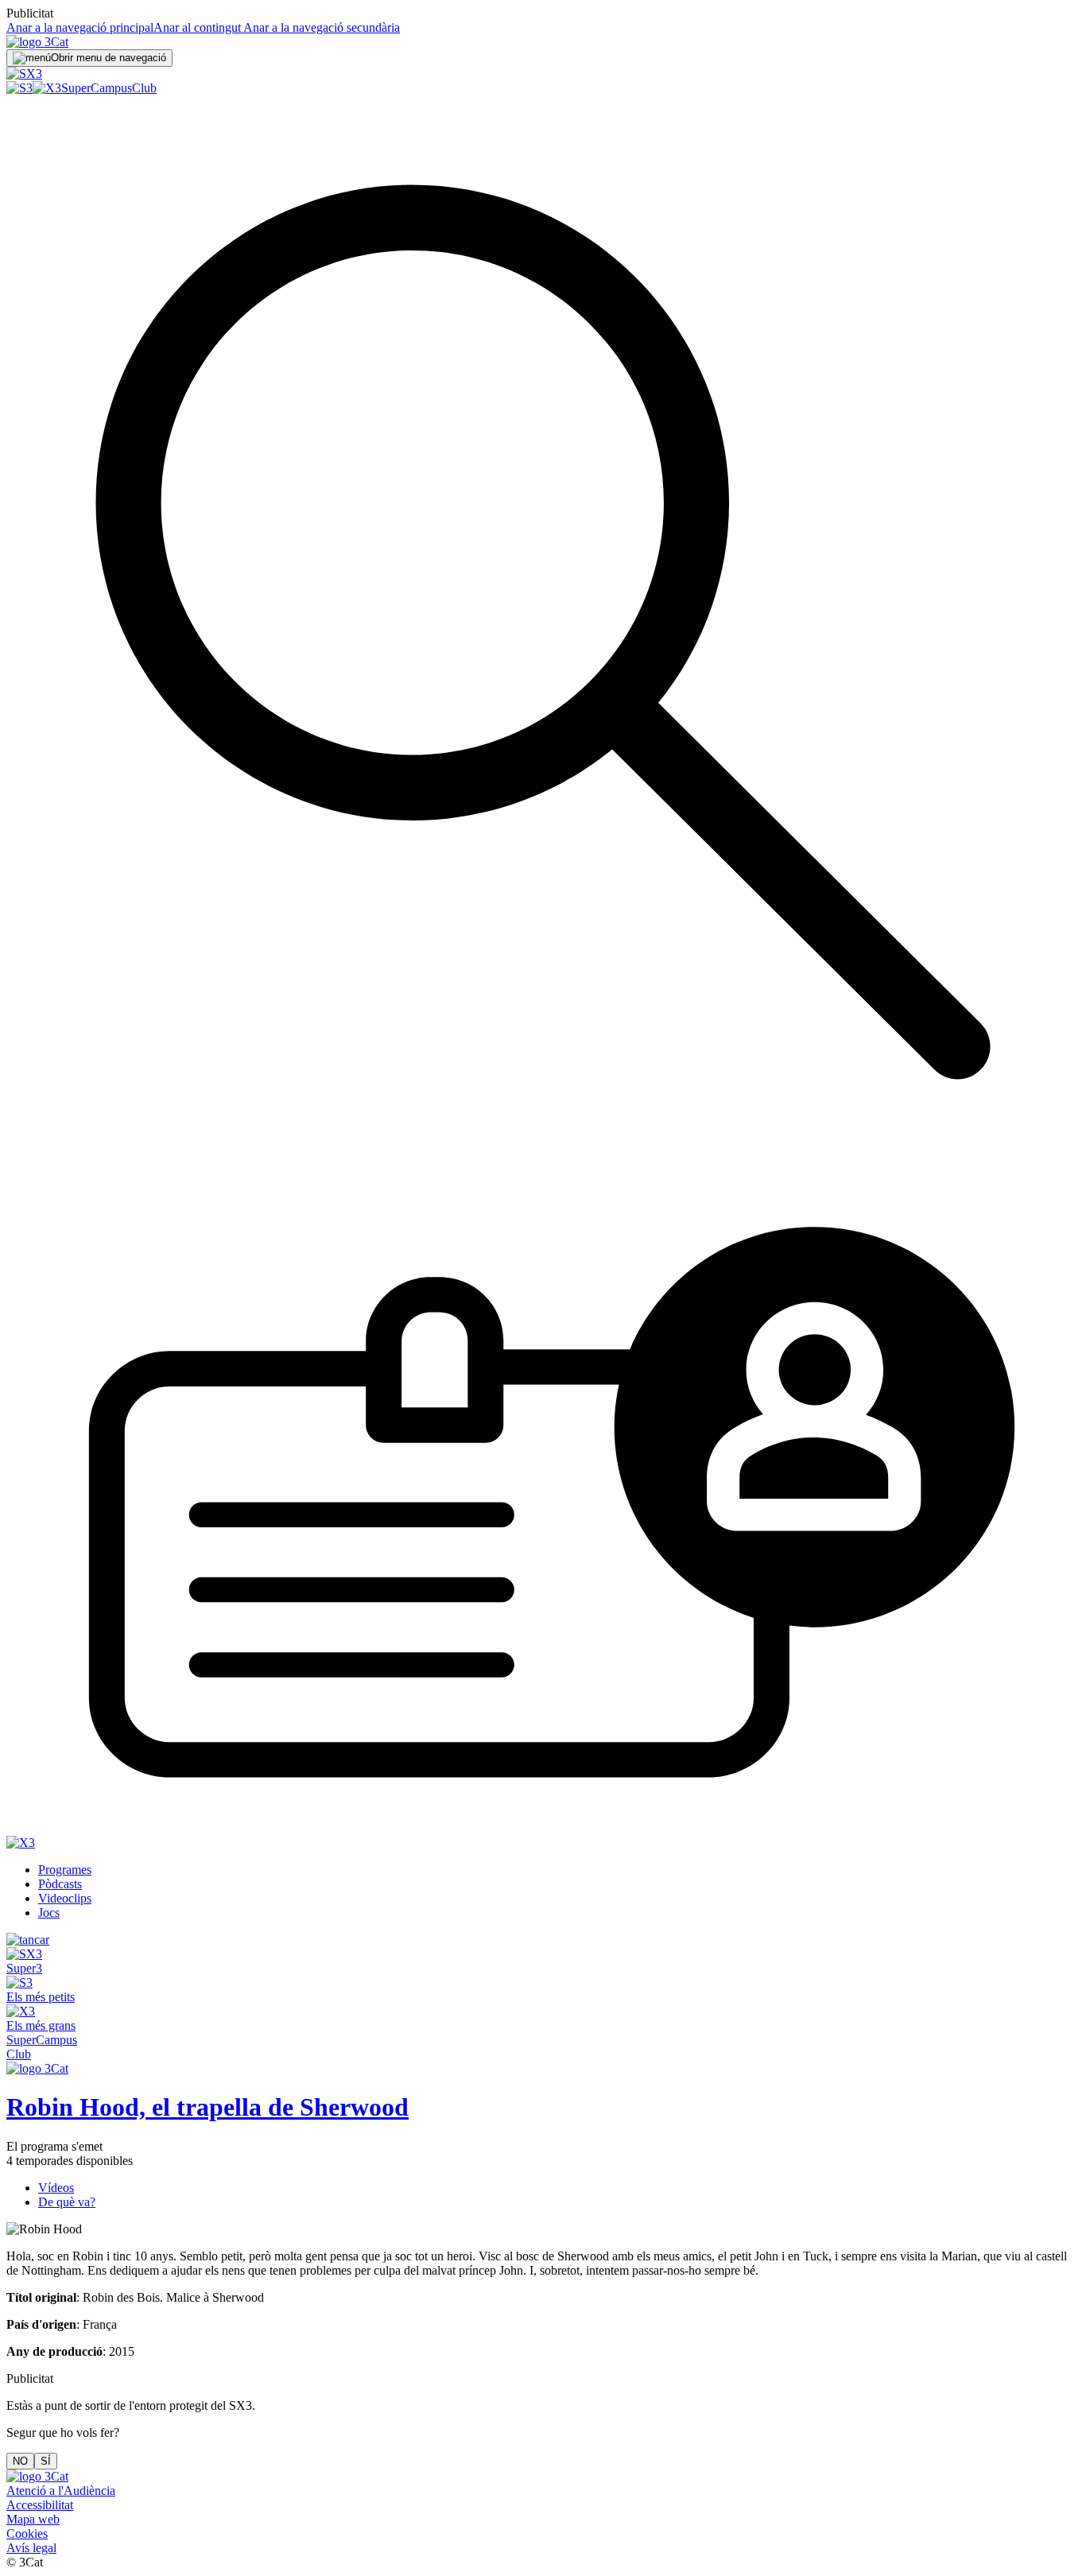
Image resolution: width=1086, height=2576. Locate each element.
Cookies (27, 2533)
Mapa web (33, 2519)
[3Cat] (37, 42)
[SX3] (24, 74)
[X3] (47, 88)
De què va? (67, 2202)
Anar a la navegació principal (80, 27)
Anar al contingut (197, 27)
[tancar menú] (28, 1940)
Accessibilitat (40, 2505)
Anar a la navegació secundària (320, 27)
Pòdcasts (60, 1884)
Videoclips (65, 1898)
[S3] (19, 88)
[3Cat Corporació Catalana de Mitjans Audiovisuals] (37, 2476)
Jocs (49, 1913)
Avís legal (31, 2548)
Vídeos (56, 2188)
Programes (65, 1870)
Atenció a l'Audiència (61, 2491)
